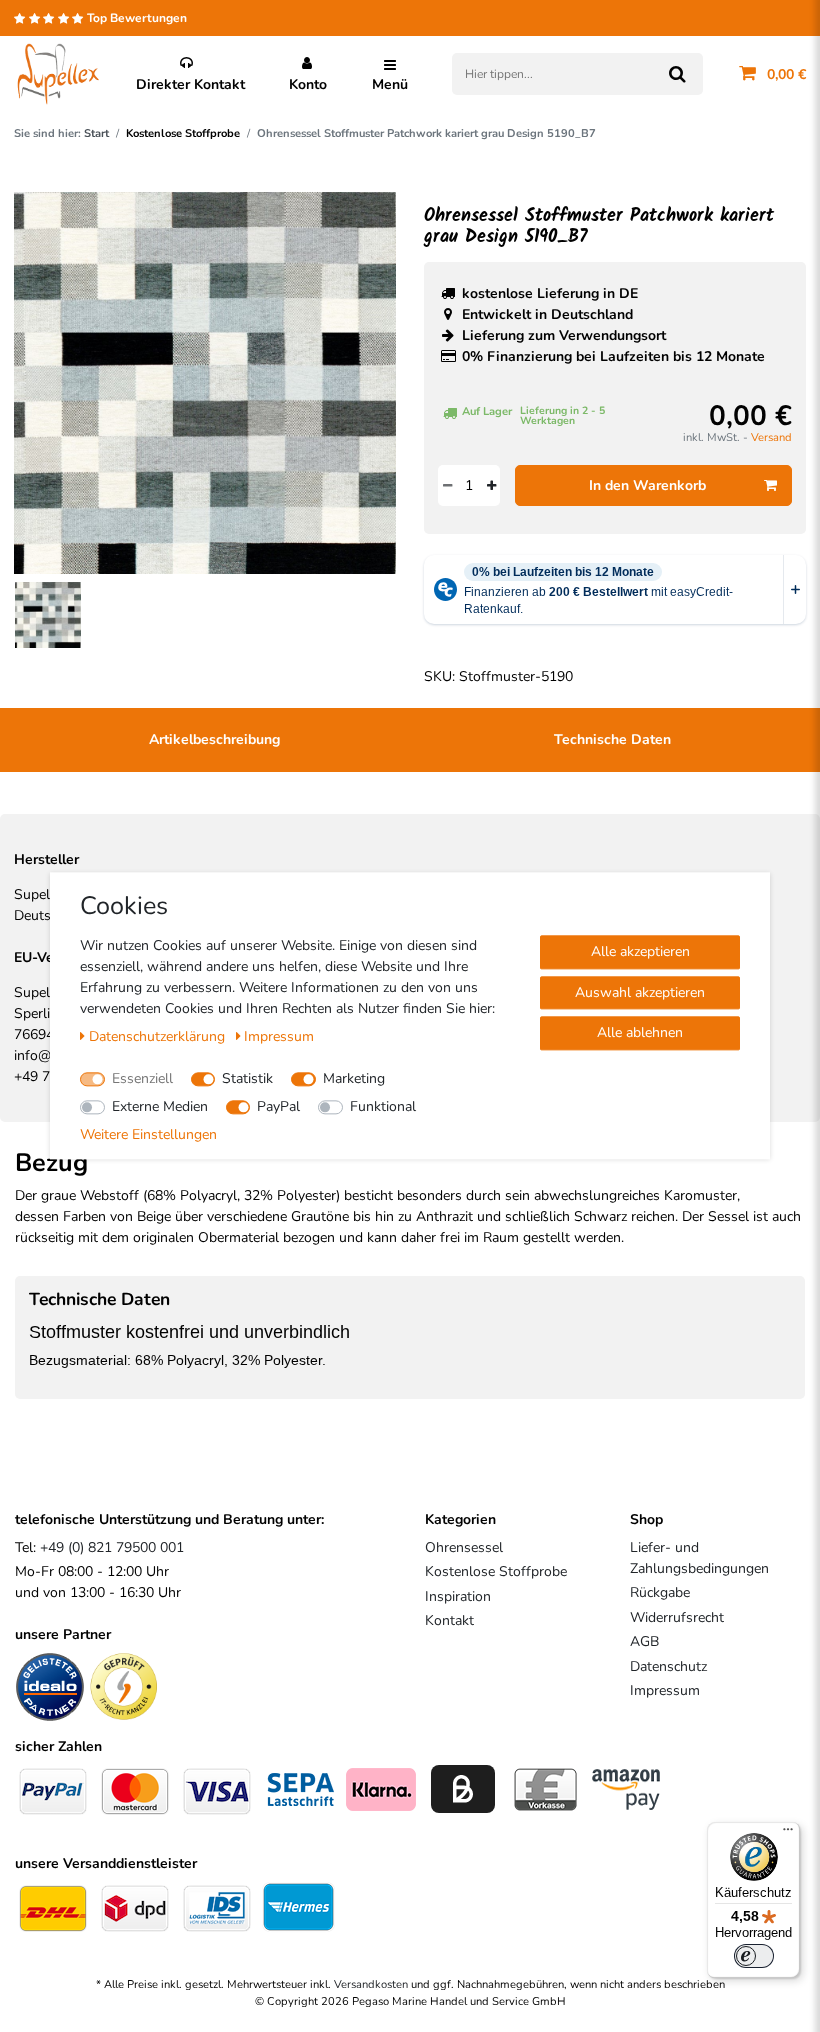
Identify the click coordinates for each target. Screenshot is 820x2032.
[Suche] (677, 74)
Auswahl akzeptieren (640, 992)
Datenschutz (668, 1666)
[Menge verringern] (447, 485)
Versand (771, 437)
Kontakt (449, 1620)
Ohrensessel (464, 1547)
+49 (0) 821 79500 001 (112, 1547)
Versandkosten (371, 1984)
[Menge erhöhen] (491, 485)
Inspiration (458, 1596)
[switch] (754, 1956)
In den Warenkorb (647, 485)
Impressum (665, 1690)
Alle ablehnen (640, 1032)
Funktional (383, 1106)
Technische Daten (612, 739)
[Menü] (788, 1834)
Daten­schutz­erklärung (159, 1036)
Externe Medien (160, 1106)
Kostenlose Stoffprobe (183, 133)
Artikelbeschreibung (214, 739)
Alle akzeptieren (640, 951)
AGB (644, 1641)
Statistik (247, 1078)
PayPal (278, 1106)
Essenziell (142, 1078)
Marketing (354, 1078)
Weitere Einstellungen (148, 1134)
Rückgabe (660, 1592)
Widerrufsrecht (677, 1617)
